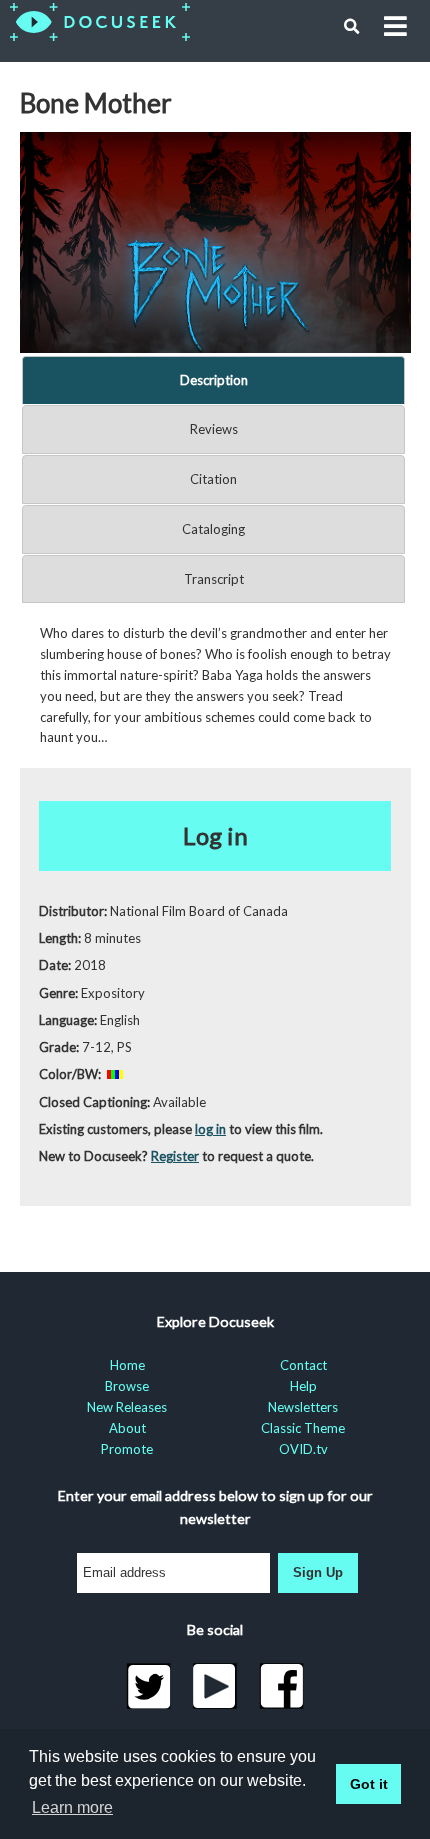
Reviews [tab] (214, 429)
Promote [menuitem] (127, 1449)
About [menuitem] (127, 1428)
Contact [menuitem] (303, 1365)
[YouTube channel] (215, 1686)
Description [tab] (214, 380)
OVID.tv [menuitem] (303, 1449)
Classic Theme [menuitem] (303, 1428)
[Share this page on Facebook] (281, 1686)
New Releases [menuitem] (127, 1407)
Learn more (72, 1807)
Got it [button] (369, 1784)
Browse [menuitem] (127, 1386)
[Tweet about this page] (148, 1686)
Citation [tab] (213, 479)
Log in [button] (215, 835)
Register (175, 1156)
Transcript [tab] (214, 579)
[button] (352, 27)
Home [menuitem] (127, 1365)
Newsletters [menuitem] (303, 1407)
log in (210, 1129)
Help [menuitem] (303, 1386)
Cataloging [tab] (213, 529)
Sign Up (318, 1572)
